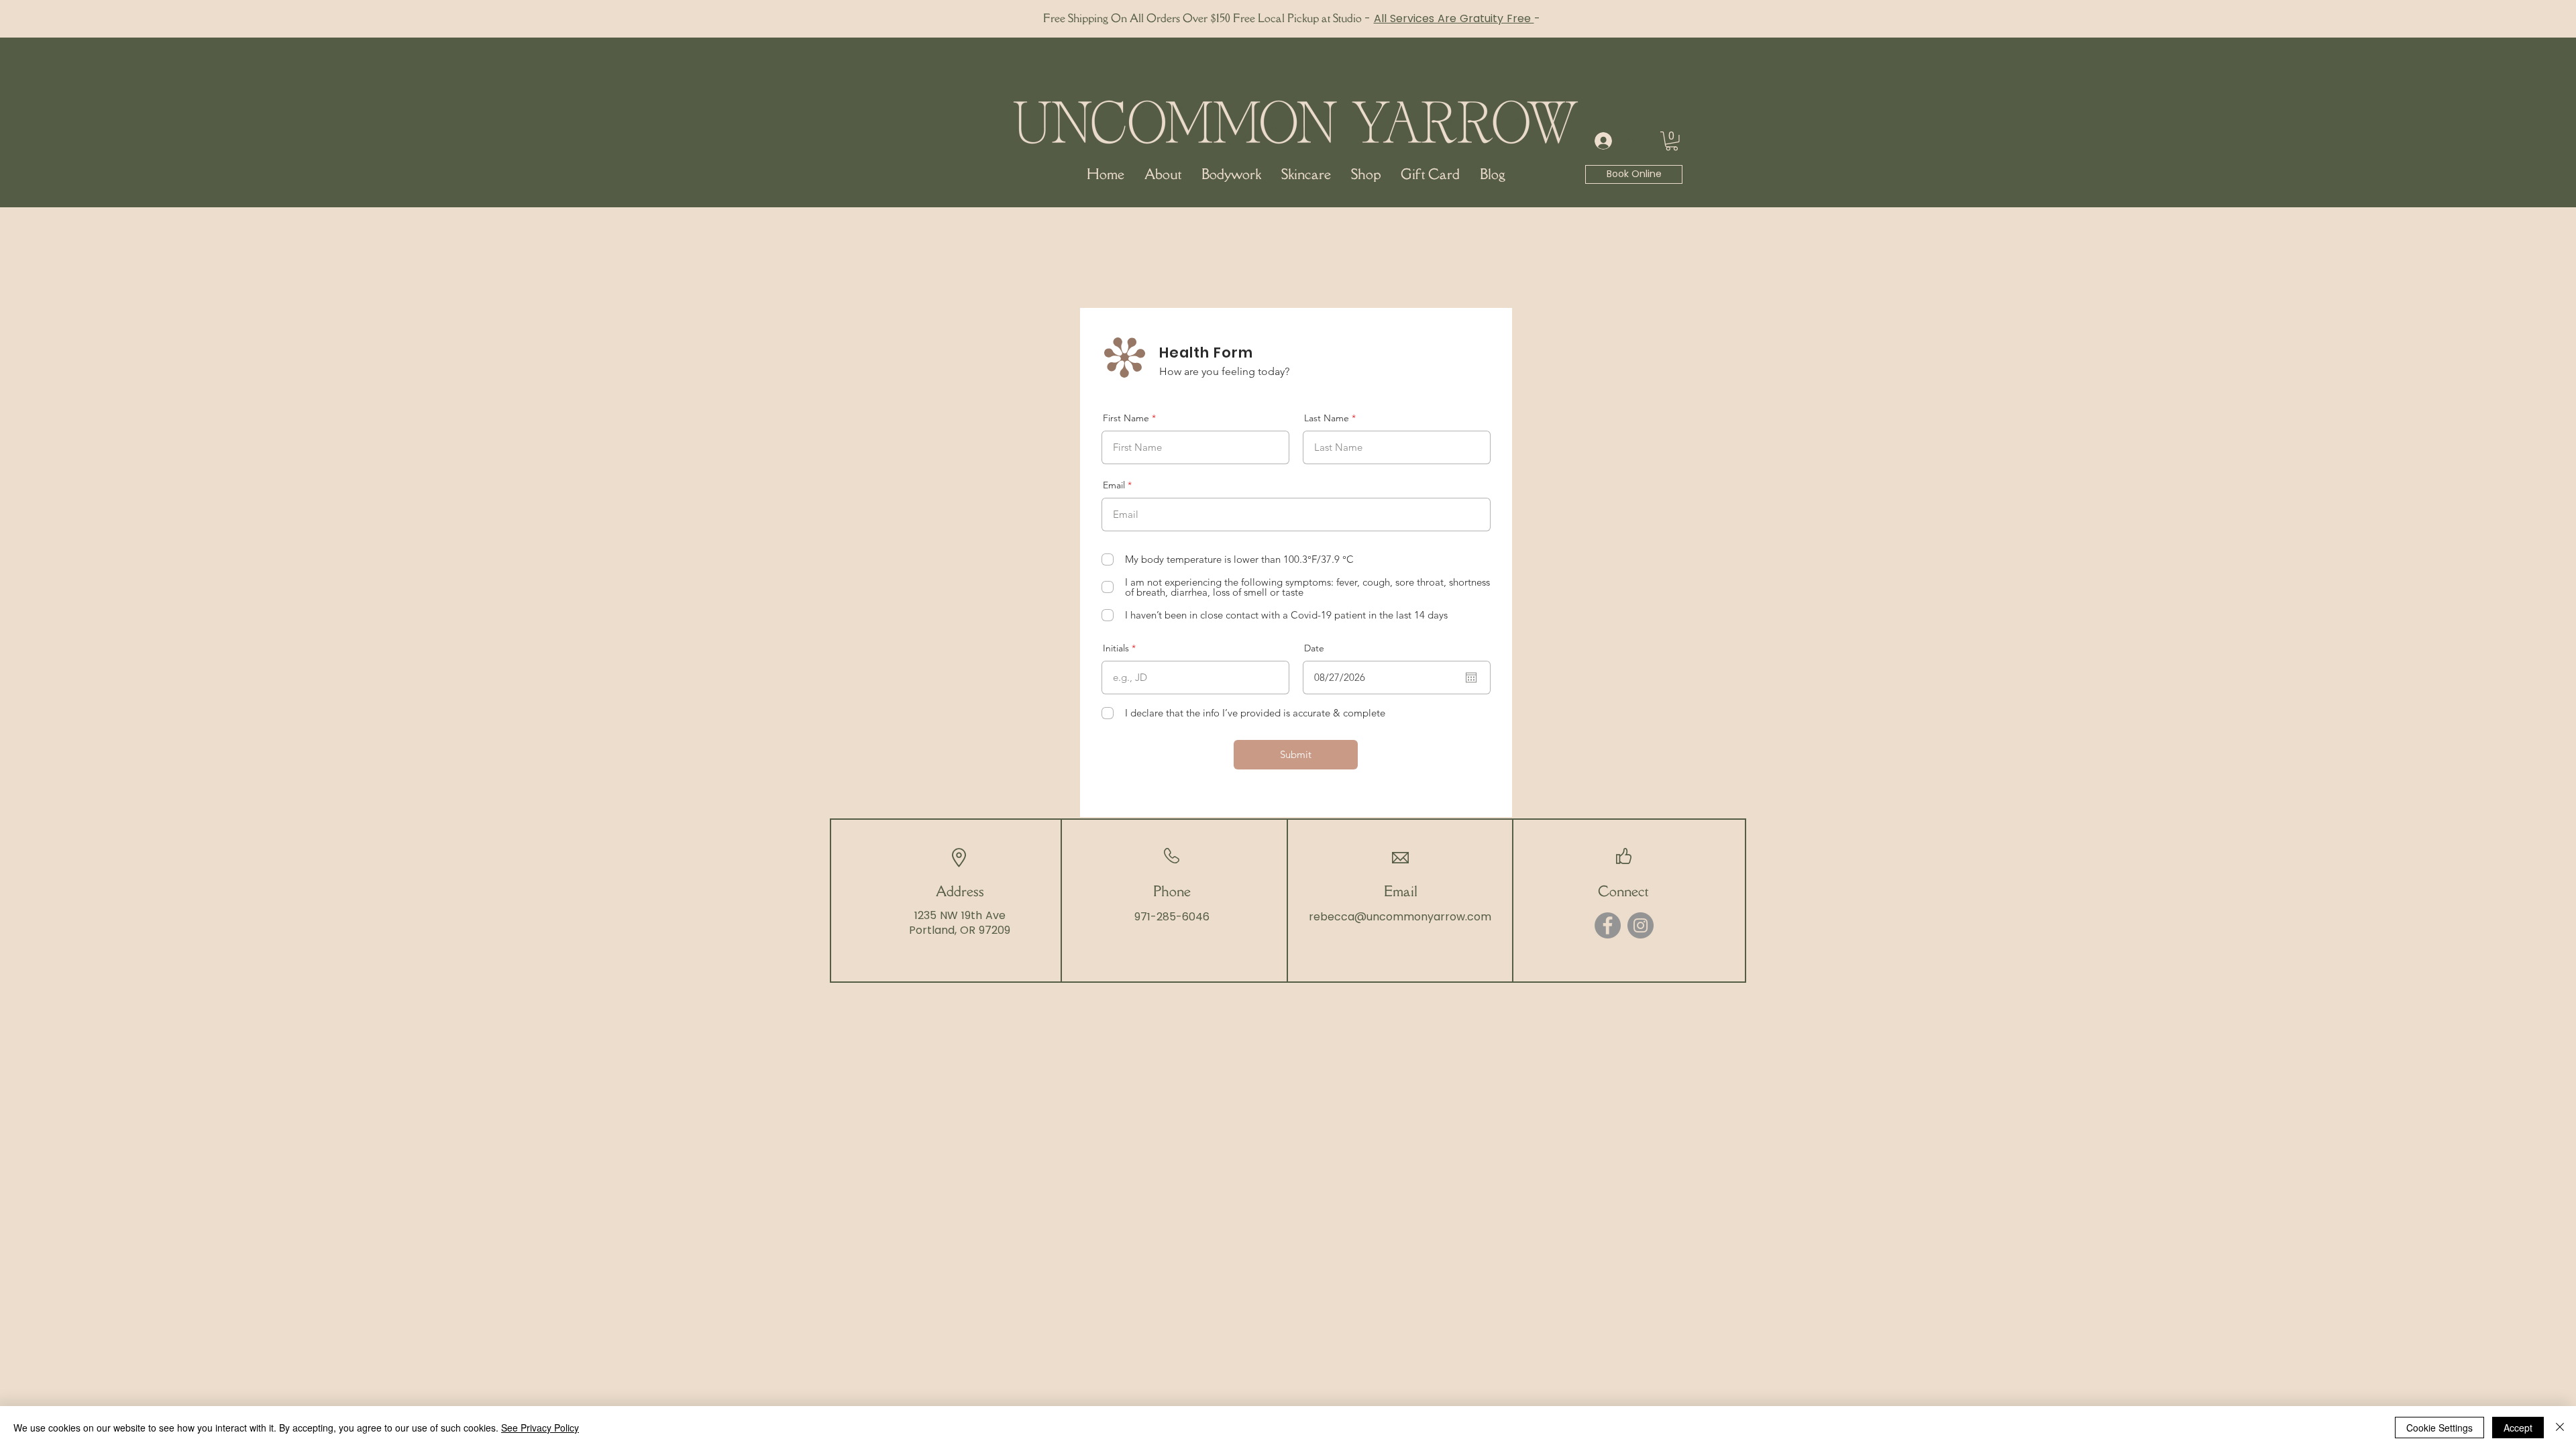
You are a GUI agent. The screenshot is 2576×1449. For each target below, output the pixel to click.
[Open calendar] (1471, 678)
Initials (1116, 648)
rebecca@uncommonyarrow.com (1400, 917)
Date (1314, 648)
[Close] (2560, 1428)
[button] (1672, 141)
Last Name (1327, 418)
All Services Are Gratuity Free (1454, 18)
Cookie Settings (2439, 1428)
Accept (2518, 1428)
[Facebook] (1608, 925)
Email (1114, 485)
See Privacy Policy (540, 1428)
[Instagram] (1641, 925)
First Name (1126, 418)
